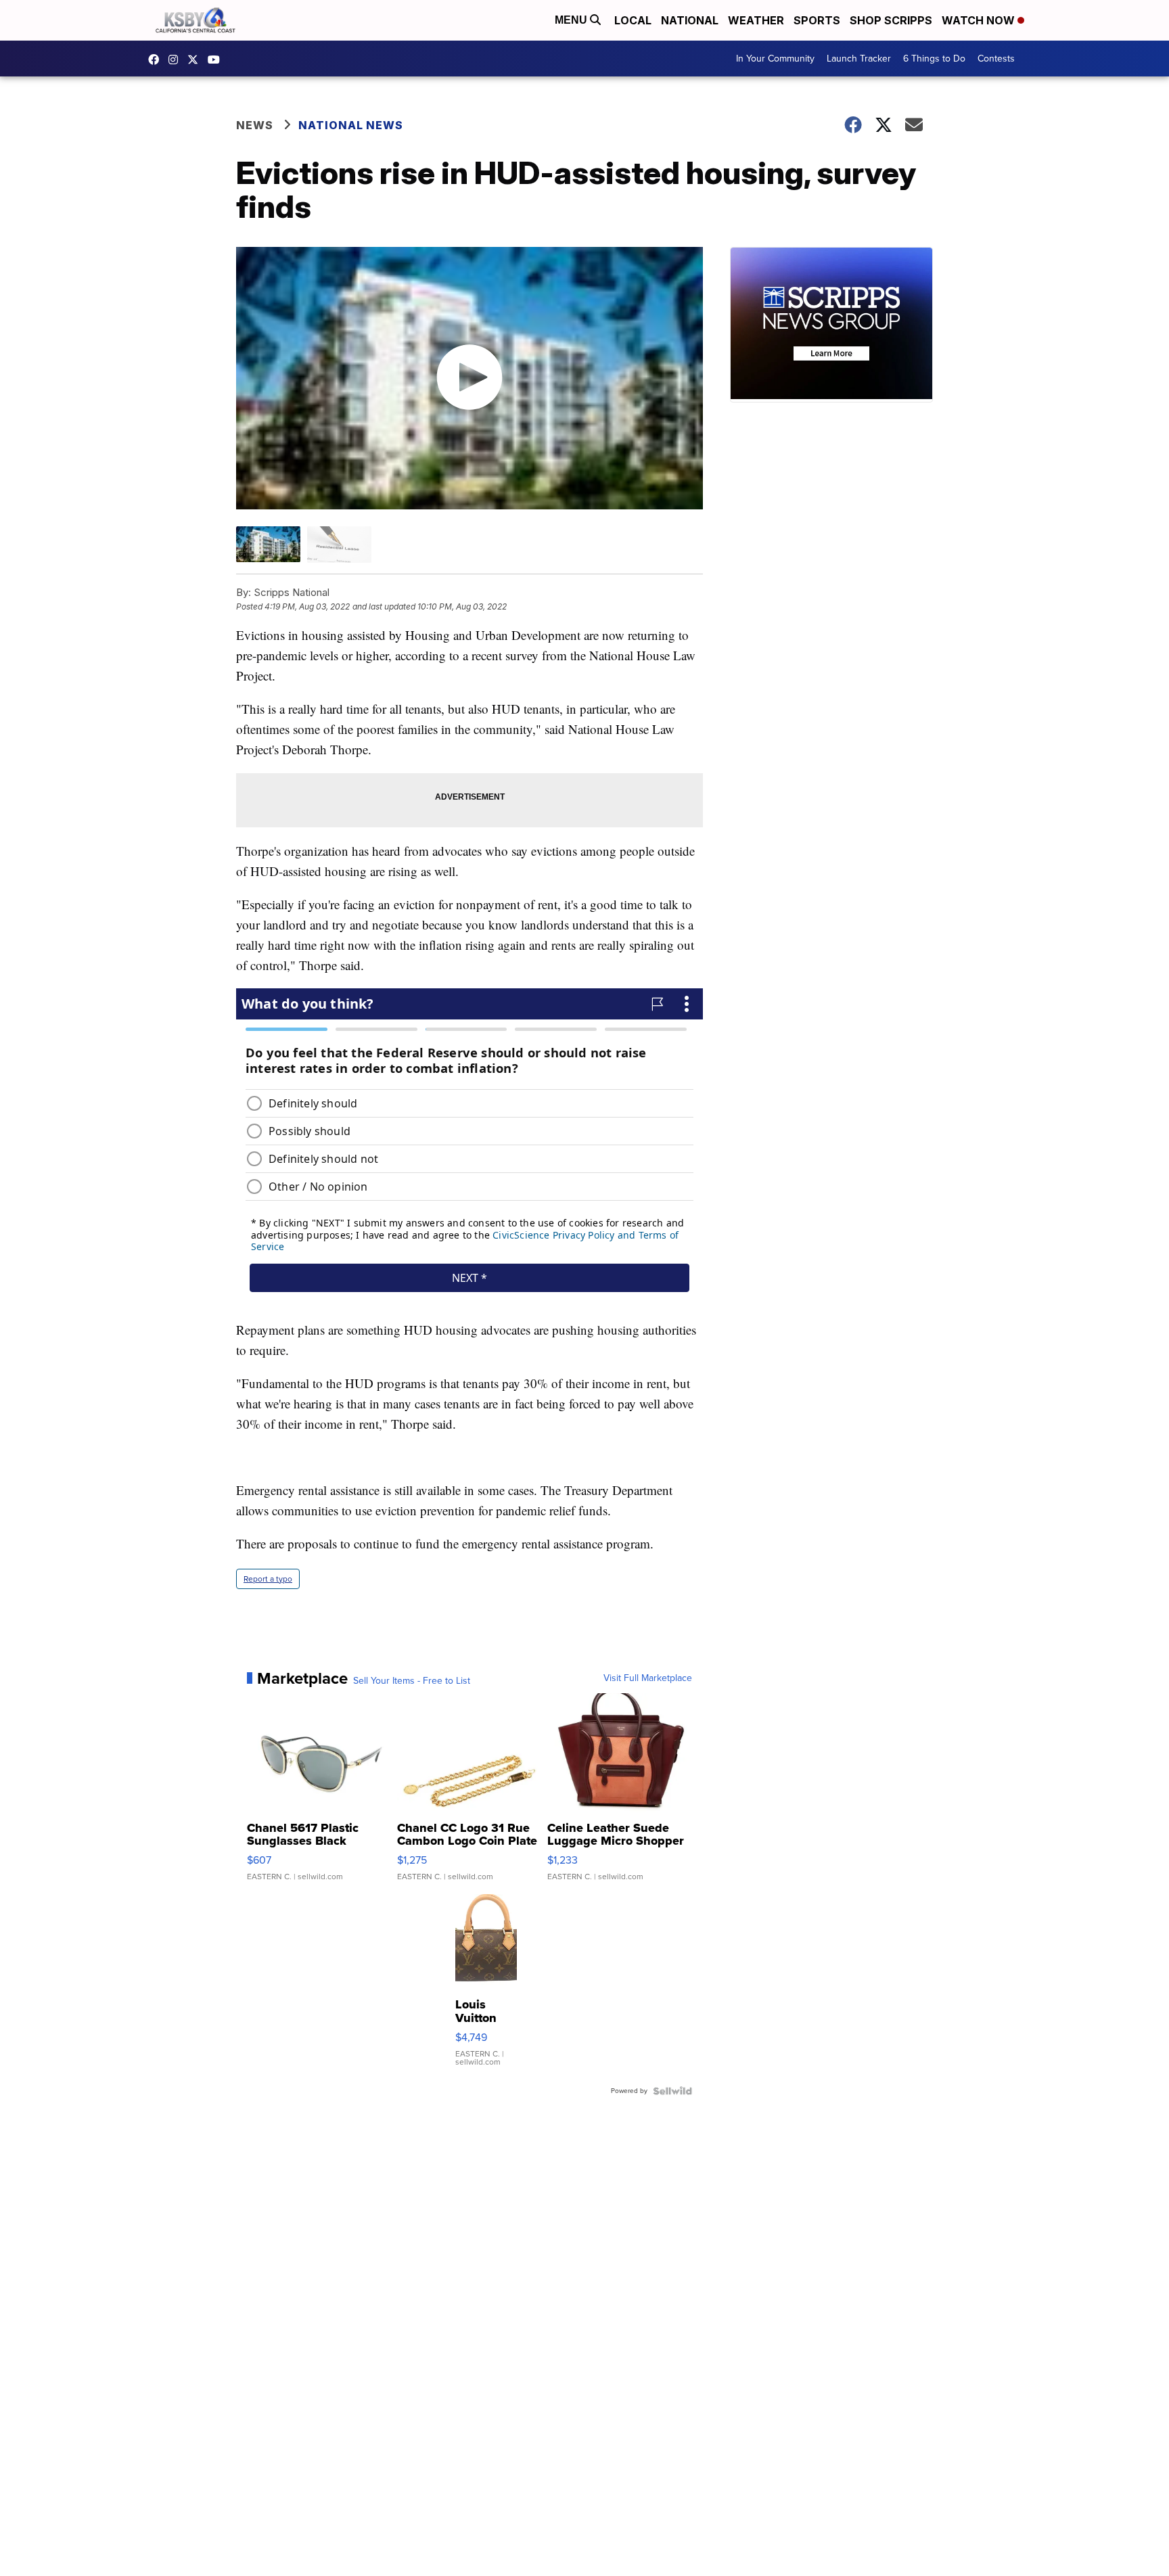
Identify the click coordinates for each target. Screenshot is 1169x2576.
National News (351, 125)
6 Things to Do (934, 59)
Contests (996, 59)
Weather (756, 20)
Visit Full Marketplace (648, 1678)
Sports (817, 20)
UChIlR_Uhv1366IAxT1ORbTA (217, 60)
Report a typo (268, 1579)
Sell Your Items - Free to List (412, 1681)
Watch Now (980, 20)
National (690, 20)
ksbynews (157, 60)
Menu (572, 20)
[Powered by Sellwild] (672, 2091)
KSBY (196, 60)
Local (633, 20)
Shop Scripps (891, 20)
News (255, 125)
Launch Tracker (859, 59)
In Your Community (775, 59)
